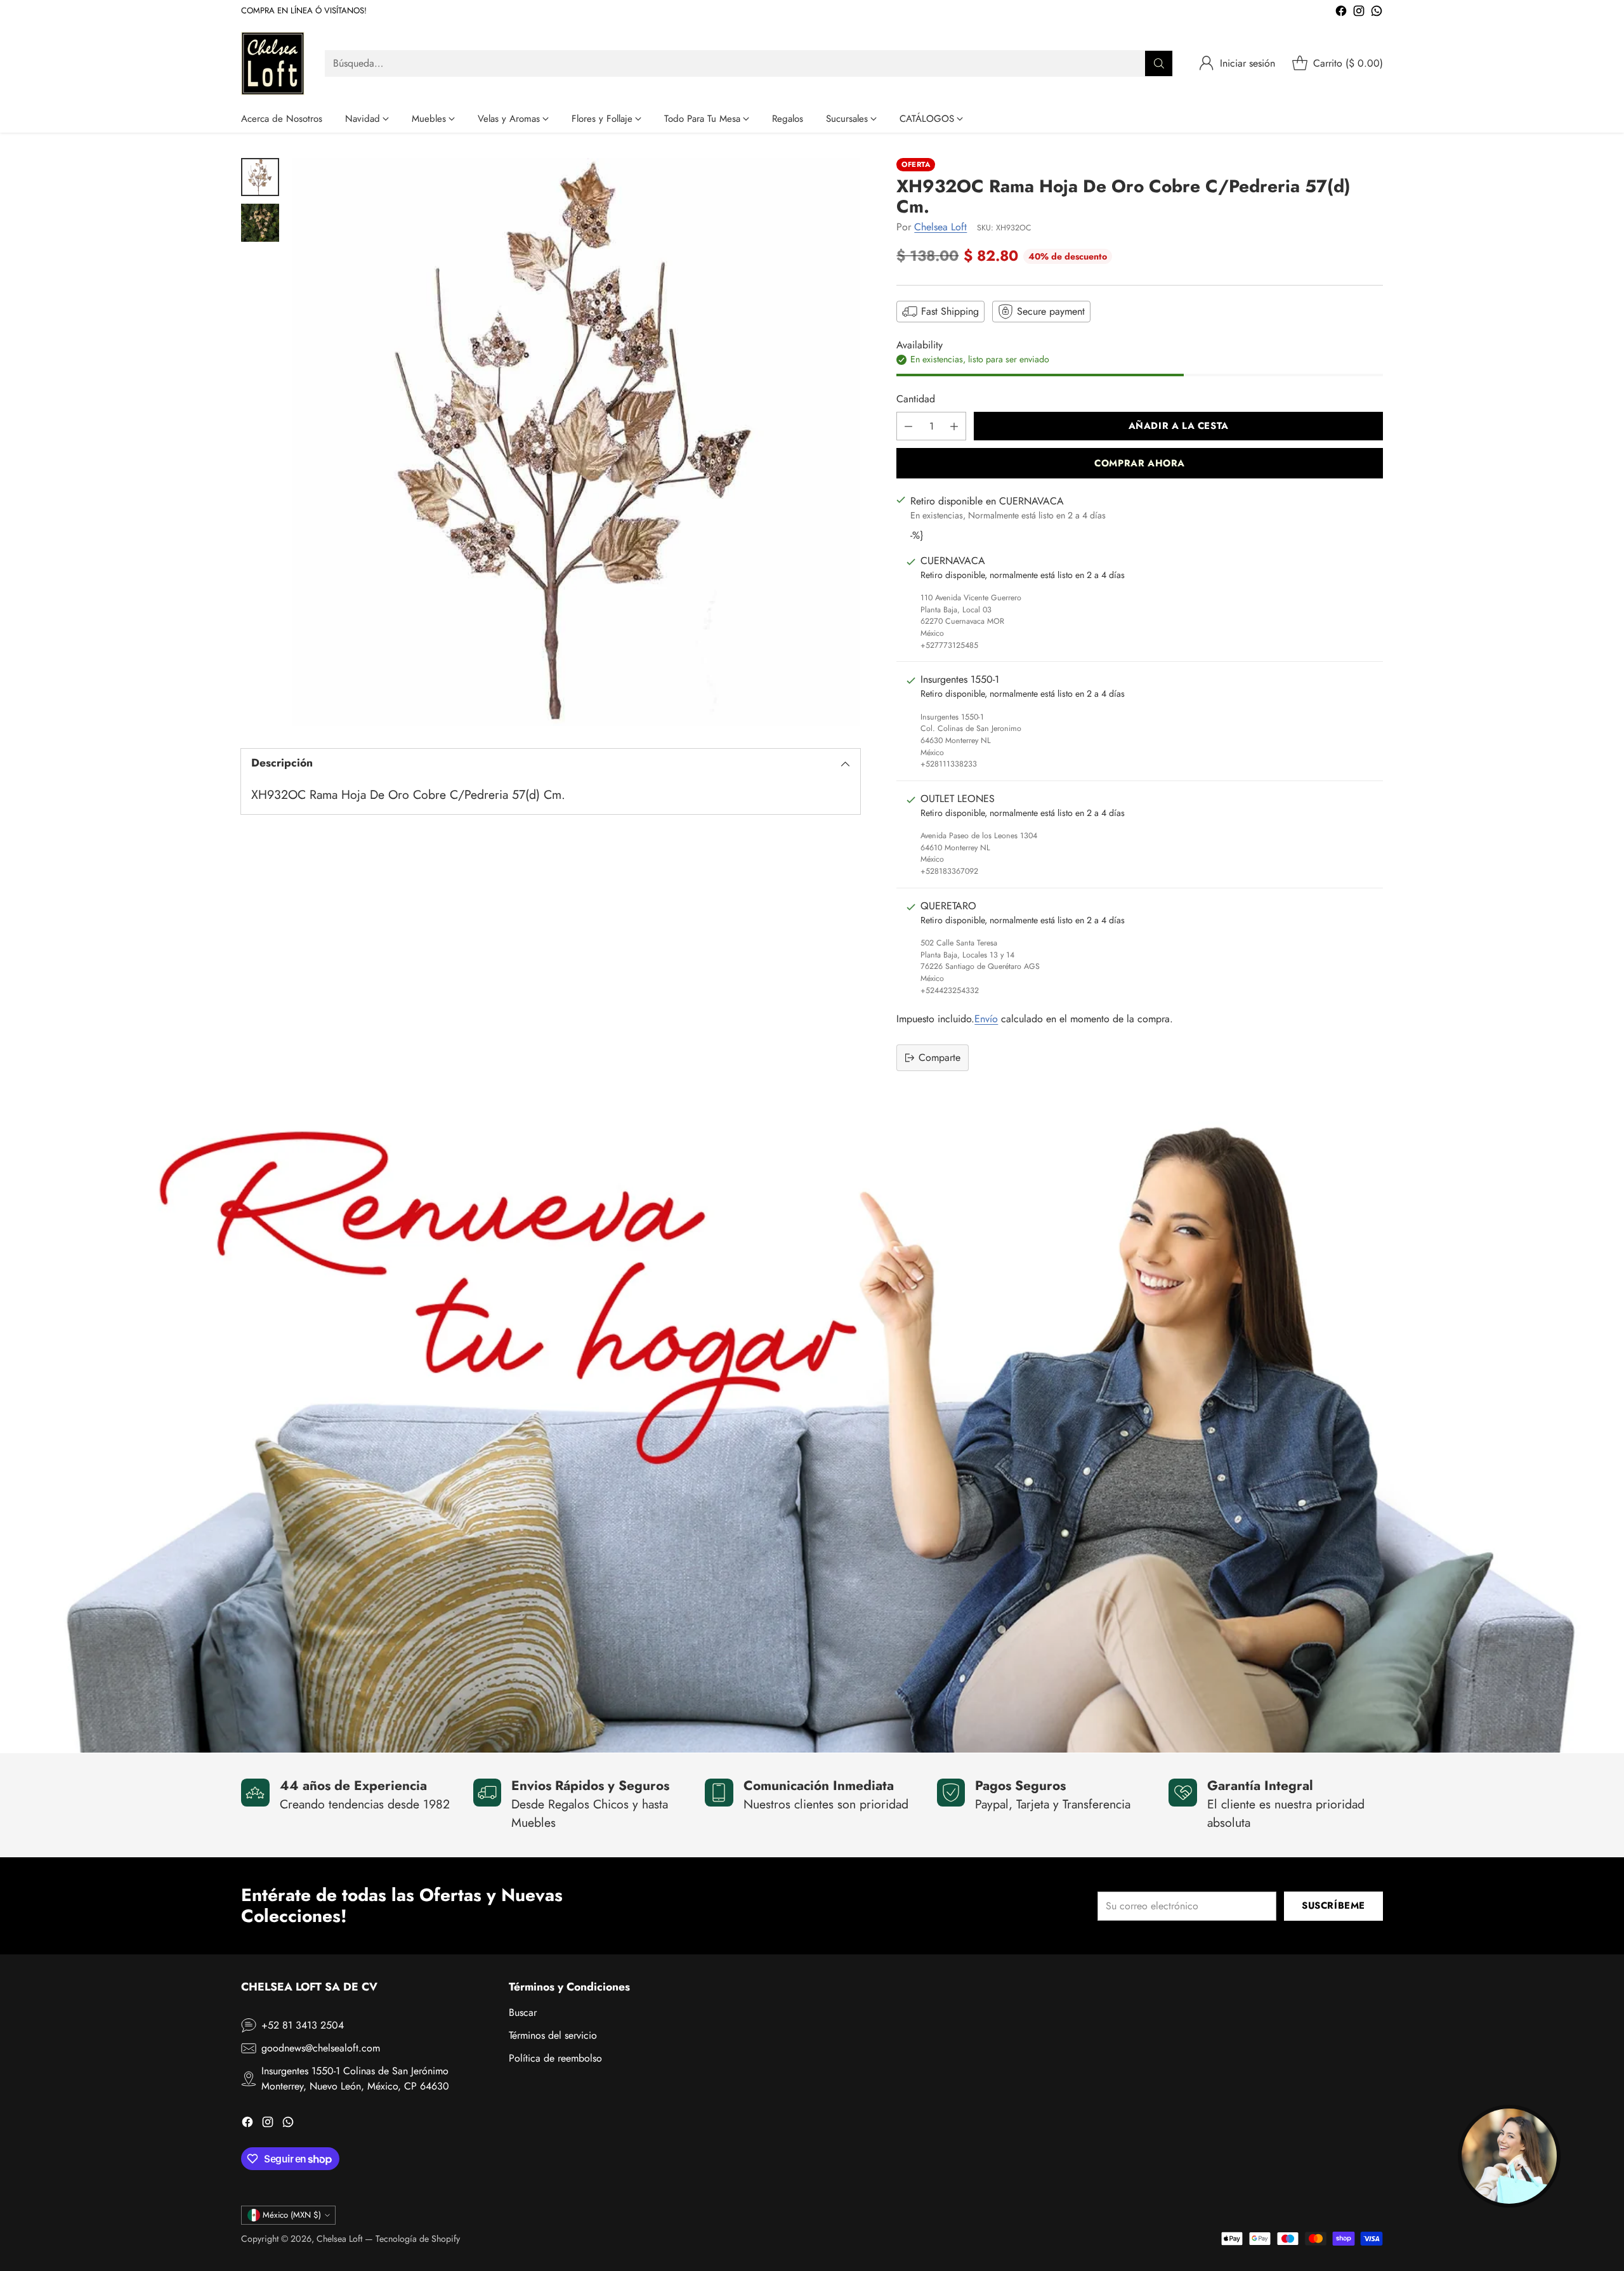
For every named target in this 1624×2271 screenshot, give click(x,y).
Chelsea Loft (940, 227)
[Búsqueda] (1159, 63)
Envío (986, 1019)
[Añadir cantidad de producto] (954, 426)
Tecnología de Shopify (418, 2239)
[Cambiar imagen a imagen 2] (260, 223)
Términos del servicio (553, 2035)
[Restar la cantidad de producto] (908, 426)
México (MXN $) (292, 2215)
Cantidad (916, 399)
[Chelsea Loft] (273, 63)
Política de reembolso (555, 2058)
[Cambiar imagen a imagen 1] (260, 177)
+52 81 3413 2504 (303, 2025)
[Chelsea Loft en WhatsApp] (1377, 13)
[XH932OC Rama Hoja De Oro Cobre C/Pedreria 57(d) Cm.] (576, 442)
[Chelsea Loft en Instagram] (1359, 13)
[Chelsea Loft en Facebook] (1341, 13)
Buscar (523, 2012)
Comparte (940, 1057)
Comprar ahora (1140, 463)
